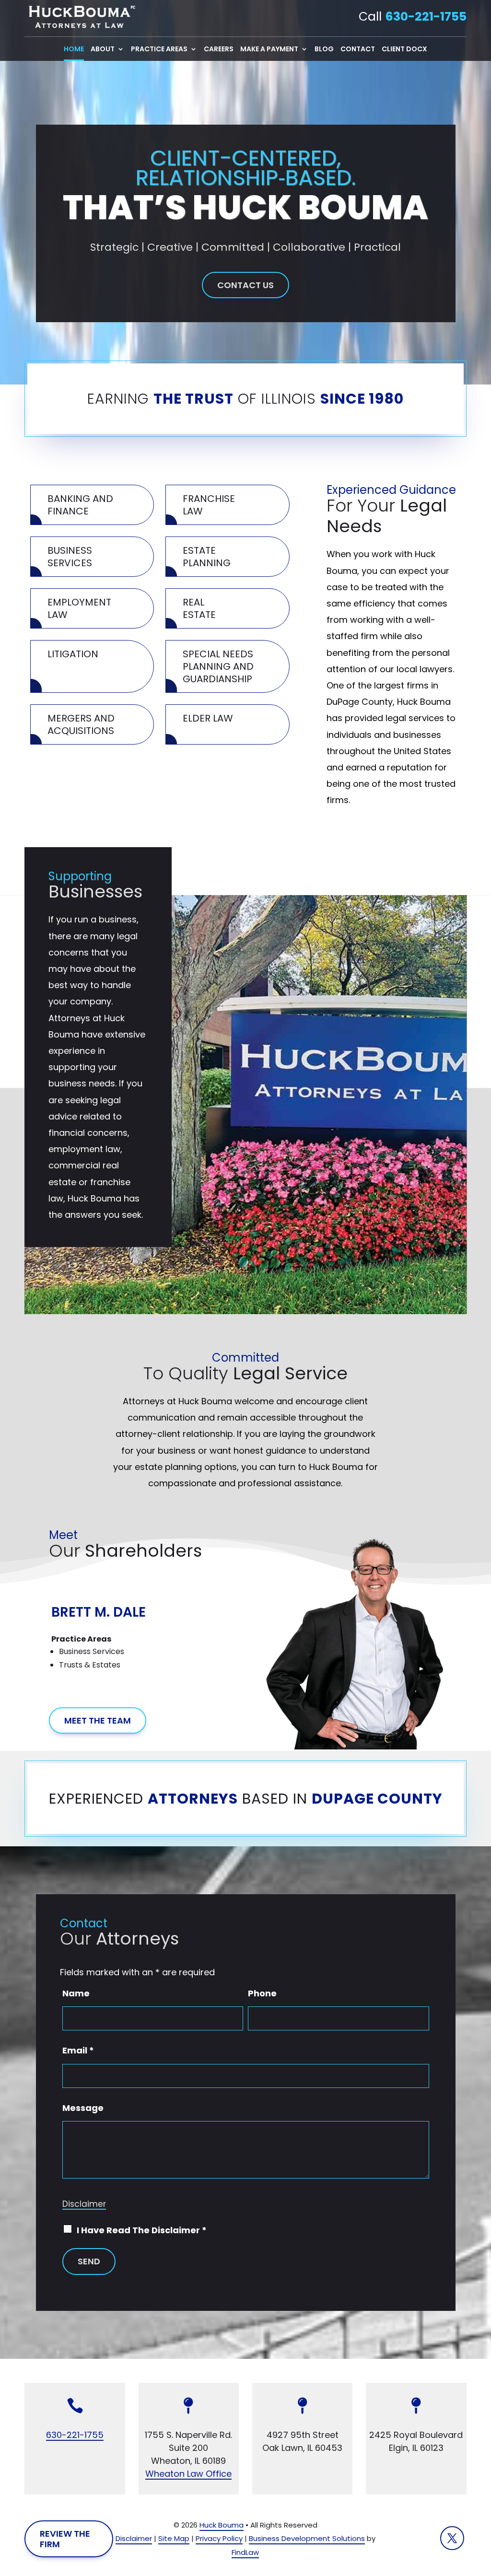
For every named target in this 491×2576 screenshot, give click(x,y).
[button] (68, 1644)
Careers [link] (219, 50)
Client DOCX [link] (404, 50)
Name (76, 1993)
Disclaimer (84, 2204)
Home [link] (74, 50)
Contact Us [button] (245, 285)
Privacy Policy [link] (219, 2538)
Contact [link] (358, 50)
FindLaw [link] (245, 2552)
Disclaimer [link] (134, 2538)
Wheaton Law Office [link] (188, 2474)
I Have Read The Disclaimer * (142, 2230)
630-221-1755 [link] (426, 17)
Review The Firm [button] (65, 2539)
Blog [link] (324, 50)
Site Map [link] (174, 2538)
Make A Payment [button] (269, 50)
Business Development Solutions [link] (307, 2538)
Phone (262, 1993)
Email (78, 2050)
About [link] (103, 50)
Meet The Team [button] (98, 1720)
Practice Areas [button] (159, 50)
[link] (80, 17)
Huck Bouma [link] (222, 2525)
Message (83, 2108)
